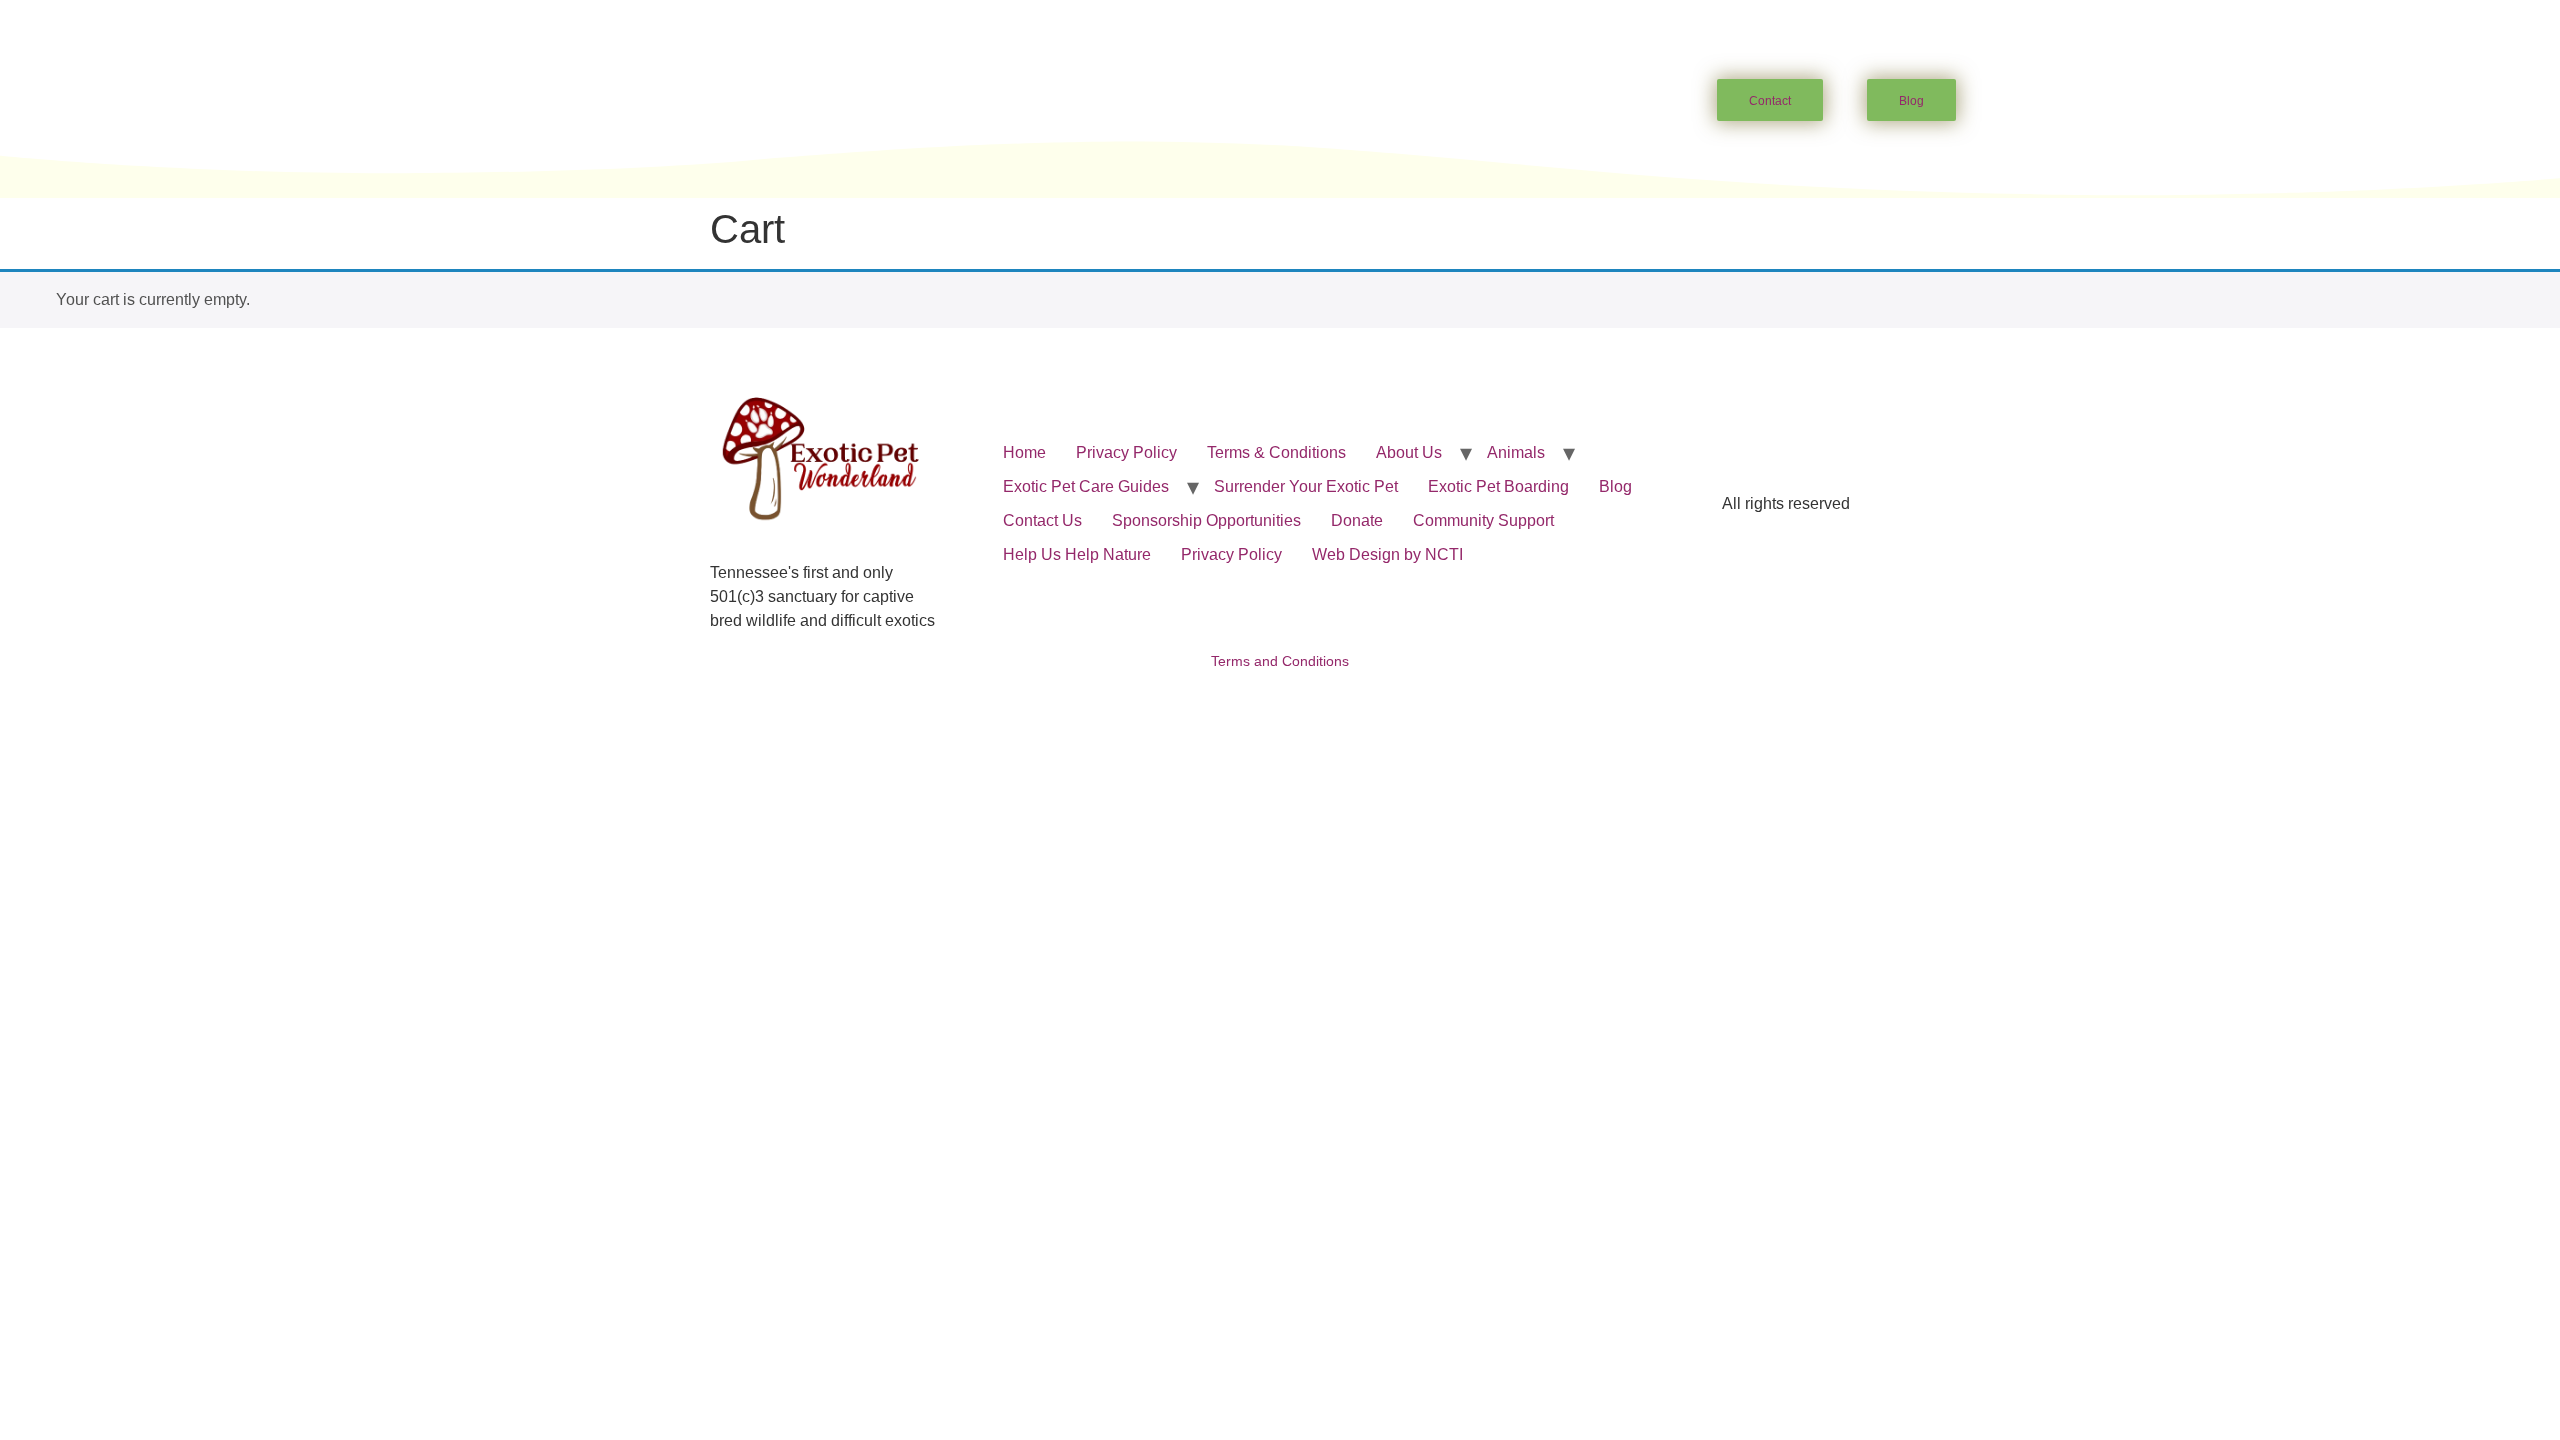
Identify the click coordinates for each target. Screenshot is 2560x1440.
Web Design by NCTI (1387, 554)
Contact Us (1042, 520)
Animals (852, 101)
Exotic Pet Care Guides (1024, 101)
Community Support (1483, 520)
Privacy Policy (1126, 452)
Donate (1357, 520)
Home (640, 101)
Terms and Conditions (1280, 661)
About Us (731, 101)
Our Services (1411, 101)
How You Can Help (1237, 101)
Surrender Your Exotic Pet (1306, 486)
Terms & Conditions (1276, 452)
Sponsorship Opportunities (1206, 520)
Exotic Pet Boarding (1498, 486)
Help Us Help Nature (1077, 554)
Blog (1615, 486)
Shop (1534, 101)
